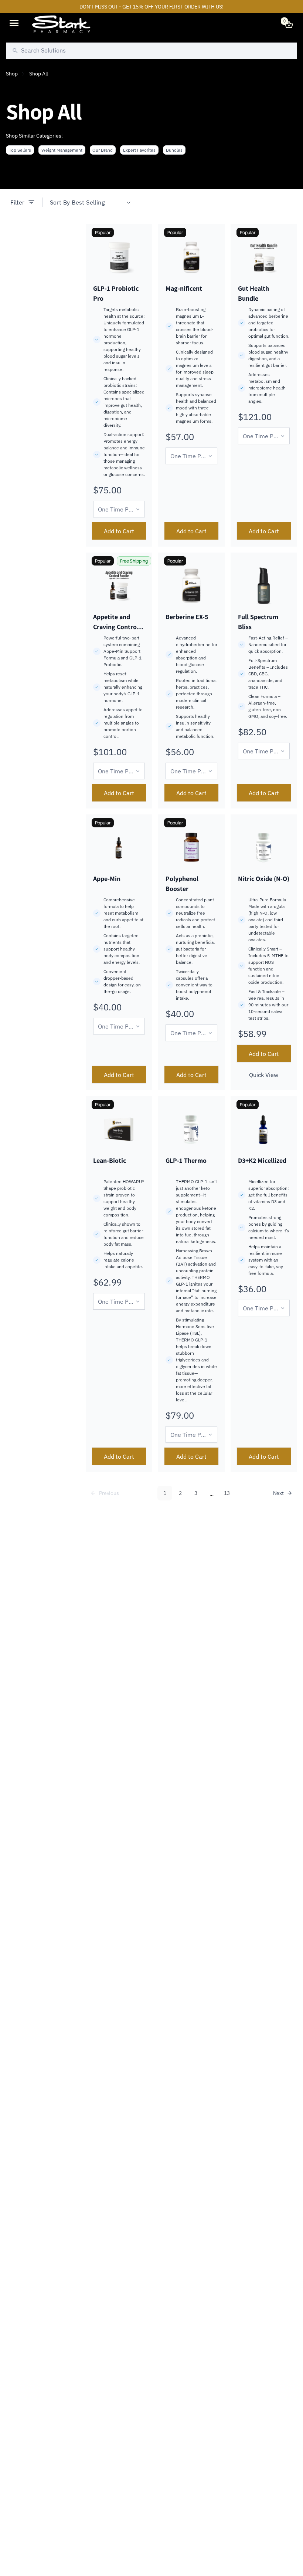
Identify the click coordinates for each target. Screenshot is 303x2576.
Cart (285, 21)
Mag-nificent (184, 288)
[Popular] (119, 257)
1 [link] (165, 1493)
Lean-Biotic (110, 1160)
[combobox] (151, 51)
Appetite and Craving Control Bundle (116, 627)
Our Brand (103, 150)
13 (227, 1493)
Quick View (264, 1075)
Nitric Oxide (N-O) (264, 879)
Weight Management (62, 150)
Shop (12, 74)
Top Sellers (20, 150)
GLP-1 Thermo (186, 1160)
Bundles (174, 150)
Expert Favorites (139, 150)
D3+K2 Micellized (262, 1160)
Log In (273, 24)
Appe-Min (107, 879)
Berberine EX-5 (187, 617)
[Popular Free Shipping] (119, 586)
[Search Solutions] (15, 51)
